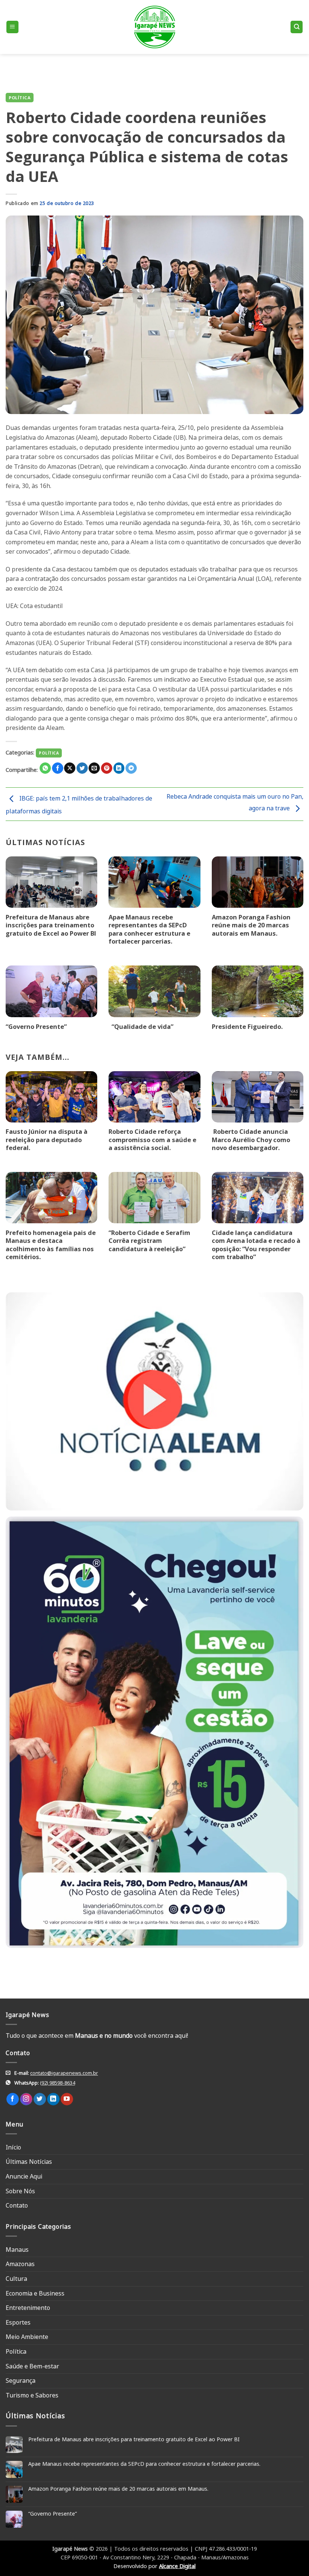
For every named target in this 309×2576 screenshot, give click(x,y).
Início (13, 2147)
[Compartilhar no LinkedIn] (119, 768)
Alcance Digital (177, 2566)
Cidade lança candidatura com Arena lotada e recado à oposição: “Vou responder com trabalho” (256, 1245)
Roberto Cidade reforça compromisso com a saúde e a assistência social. (152, 1140)
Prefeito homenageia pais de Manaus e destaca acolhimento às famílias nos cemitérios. (51, 1245)
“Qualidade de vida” (141, 1027)
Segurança (21, 2380)
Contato (17, 2205)
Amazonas (20, 2264)
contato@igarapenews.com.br (64, 2073)
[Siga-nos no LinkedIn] (53, 2099)
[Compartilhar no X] (70, 768)
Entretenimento (28, 2308)
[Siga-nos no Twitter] (40, 2099)
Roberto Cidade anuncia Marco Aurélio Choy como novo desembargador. (251, 1140)
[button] (12, 27)
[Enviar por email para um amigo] (94, 768)
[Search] (297, 27)
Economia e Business (35, 2293)
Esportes (18, 2322)
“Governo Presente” (36, 1027)
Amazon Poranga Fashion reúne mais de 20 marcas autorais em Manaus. (251, 925)
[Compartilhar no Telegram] (131, 768)
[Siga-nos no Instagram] (26, 2099)
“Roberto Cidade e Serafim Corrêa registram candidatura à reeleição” (149, 1241)
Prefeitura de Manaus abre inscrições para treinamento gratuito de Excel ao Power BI (51, 925)
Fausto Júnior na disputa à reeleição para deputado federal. (47, 1140)
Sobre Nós (20, 2191)
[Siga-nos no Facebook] (13, 2099)
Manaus (17, 2250)
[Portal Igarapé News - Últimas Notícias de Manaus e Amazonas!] (154, 27)
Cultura (16, 2279)
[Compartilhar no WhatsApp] (45, 768)
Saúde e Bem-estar (32, 2366)
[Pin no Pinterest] (107, 768)
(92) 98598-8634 (57, 2083)
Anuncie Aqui (24, 2176)
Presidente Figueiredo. (247, 1027)
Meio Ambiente (27, 2337)
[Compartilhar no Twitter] (82, 768)
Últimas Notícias (29, 2162)
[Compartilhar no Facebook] (58, 768)
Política (20, 98)
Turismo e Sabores (32, 2395)
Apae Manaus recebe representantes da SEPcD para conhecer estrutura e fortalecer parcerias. (149, 929)
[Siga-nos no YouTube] (67, 2099)
